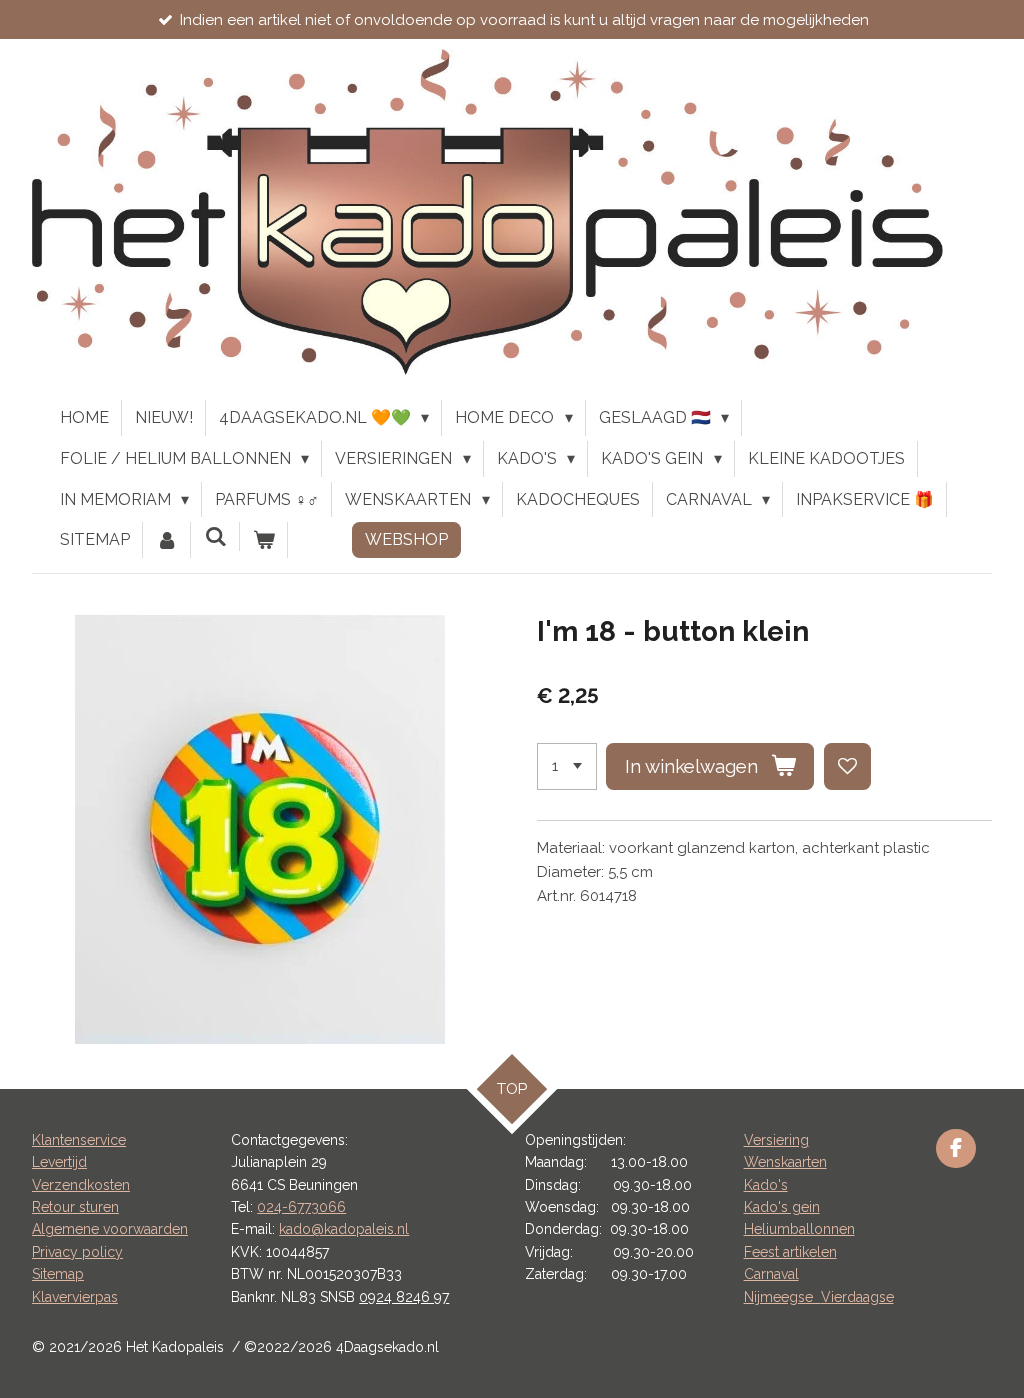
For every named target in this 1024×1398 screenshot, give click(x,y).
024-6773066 (301, 1207)
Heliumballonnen (799, 1229)
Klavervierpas (75, 1297)
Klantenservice (79, 1140)
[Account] (167, 540)
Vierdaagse (857, 1297)
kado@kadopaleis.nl (344, 1229)
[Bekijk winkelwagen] (264, 540)
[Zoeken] (215, 536)
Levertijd (59, 1162)
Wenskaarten (785, 1162)
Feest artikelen (790, 1252)
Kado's (766, 1185)
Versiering (776, 1140)
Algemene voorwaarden (110, 1229)
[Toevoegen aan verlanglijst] (847, 766)
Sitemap (58, 1274)
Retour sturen (75, 1207)
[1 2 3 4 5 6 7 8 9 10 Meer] (567, 766)
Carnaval (771, 1274)
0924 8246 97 (404, 1297)
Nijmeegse (782, 1297)
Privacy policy (77, 1252)
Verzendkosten (81, 1185)
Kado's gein (782, 1207)
